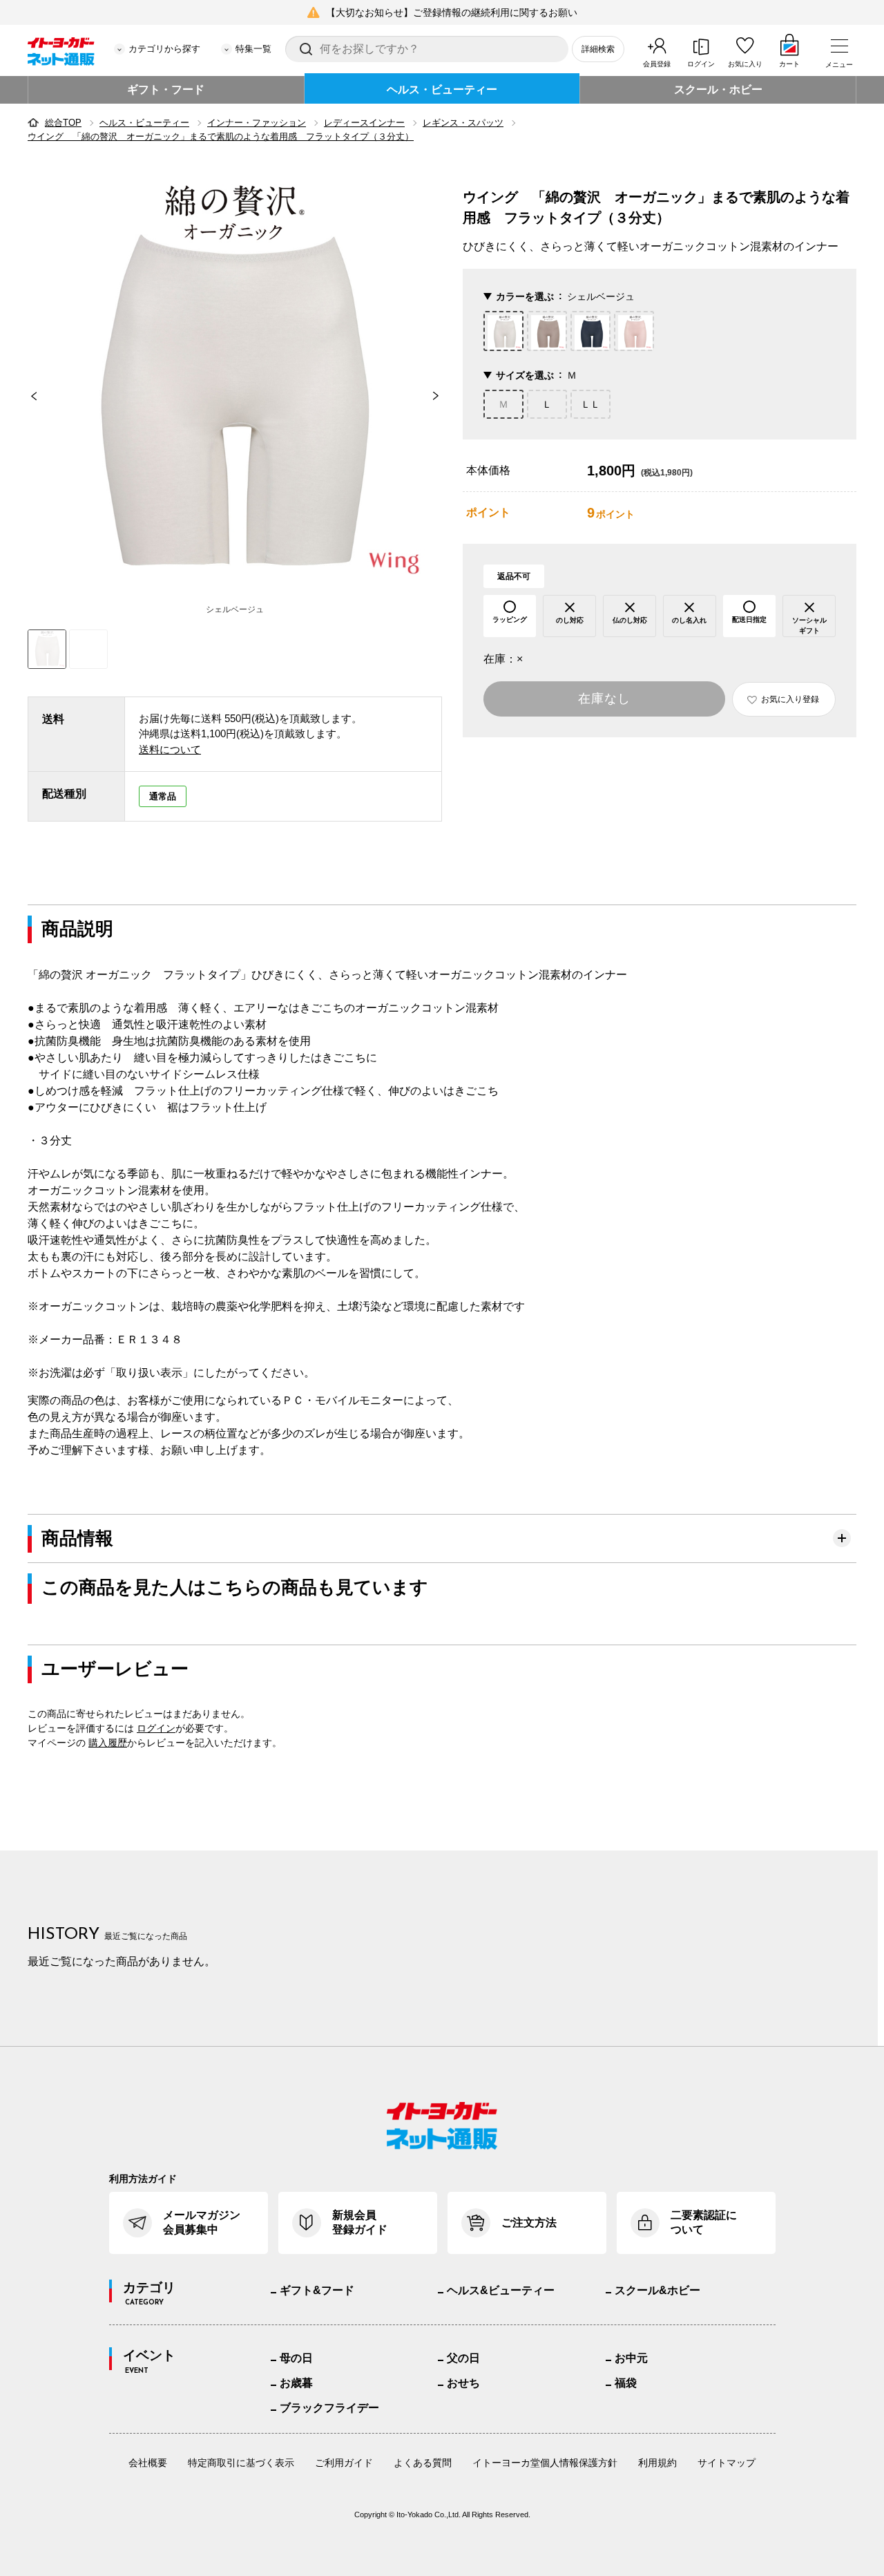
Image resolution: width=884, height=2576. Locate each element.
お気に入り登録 (790, 699)
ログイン (701, 64)
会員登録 (657, 64)
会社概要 (148, 2463)
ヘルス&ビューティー (501, 2290)
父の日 (463, 2358)
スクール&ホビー (657, 2290)
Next (442, 396)
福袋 (626, 2383)
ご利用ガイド (344, 2463)
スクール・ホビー (718, 89)
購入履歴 (108, 1743)
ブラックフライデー (329, 2408)
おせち (463, 2383)
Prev (28, 396)
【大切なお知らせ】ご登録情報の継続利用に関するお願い (452, 12)
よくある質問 (423, 2463)
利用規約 (657, 2463)
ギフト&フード (317, 2290)
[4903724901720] (88, 649)
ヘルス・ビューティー (442, 89)
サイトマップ (727, 2463)
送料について (170, 749)
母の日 (296, 2358)
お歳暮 (296, 2383)
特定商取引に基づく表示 (241, 2463)
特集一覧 (253, 49)
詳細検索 (598, 49)
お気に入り (745, 64)
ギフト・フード (166, 89)
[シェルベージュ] (235, 383)
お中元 (631, 2358)
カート (789, 64)
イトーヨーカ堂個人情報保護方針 (545, 2463)
